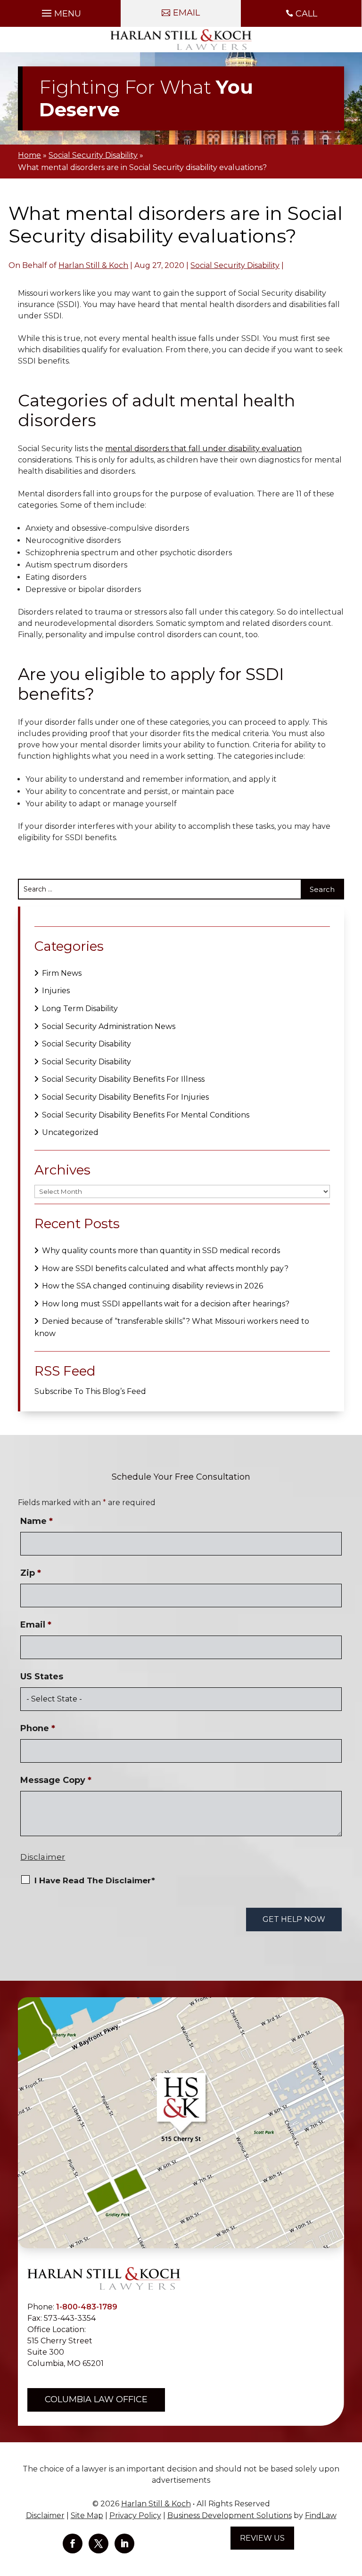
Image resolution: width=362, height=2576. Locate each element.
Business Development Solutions (230, 2515)
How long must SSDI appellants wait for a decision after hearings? (166, 1304)
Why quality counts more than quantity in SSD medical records (161, 1251)
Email (36, 1625)
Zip (31, 1573)
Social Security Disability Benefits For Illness (123, 1079)
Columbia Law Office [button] (96, 2399)
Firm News (62, 973)
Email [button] (186, 13)
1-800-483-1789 (87, 2307)
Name (37, 1521)
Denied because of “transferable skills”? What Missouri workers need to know (172, 1327)
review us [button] (262, 2538)
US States (42, 1677)
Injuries (56, 991)
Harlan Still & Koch (93, 265)
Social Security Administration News (109, 1026)
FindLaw (321, 2515)
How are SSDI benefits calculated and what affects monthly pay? (165, 1268)
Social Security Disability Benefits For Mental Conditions (146, 1115)
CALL (306, 14)
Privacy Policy (135, 2515)
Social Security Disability (235, 265)
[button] (60, 11)
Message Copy (56, 1780)
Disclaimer (43, 1857)
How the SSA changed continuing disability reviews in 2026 (152, 1286)
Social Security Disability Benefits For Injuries (125, 1097)
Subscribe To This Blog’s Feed (90, 1391)
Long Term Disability (80, 1009)
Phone (38, 1728)
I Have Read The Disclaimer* (95, 1880)
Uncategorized (70, 1132)
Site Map (87, 2515)
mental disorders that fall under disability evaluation (203, 449)
